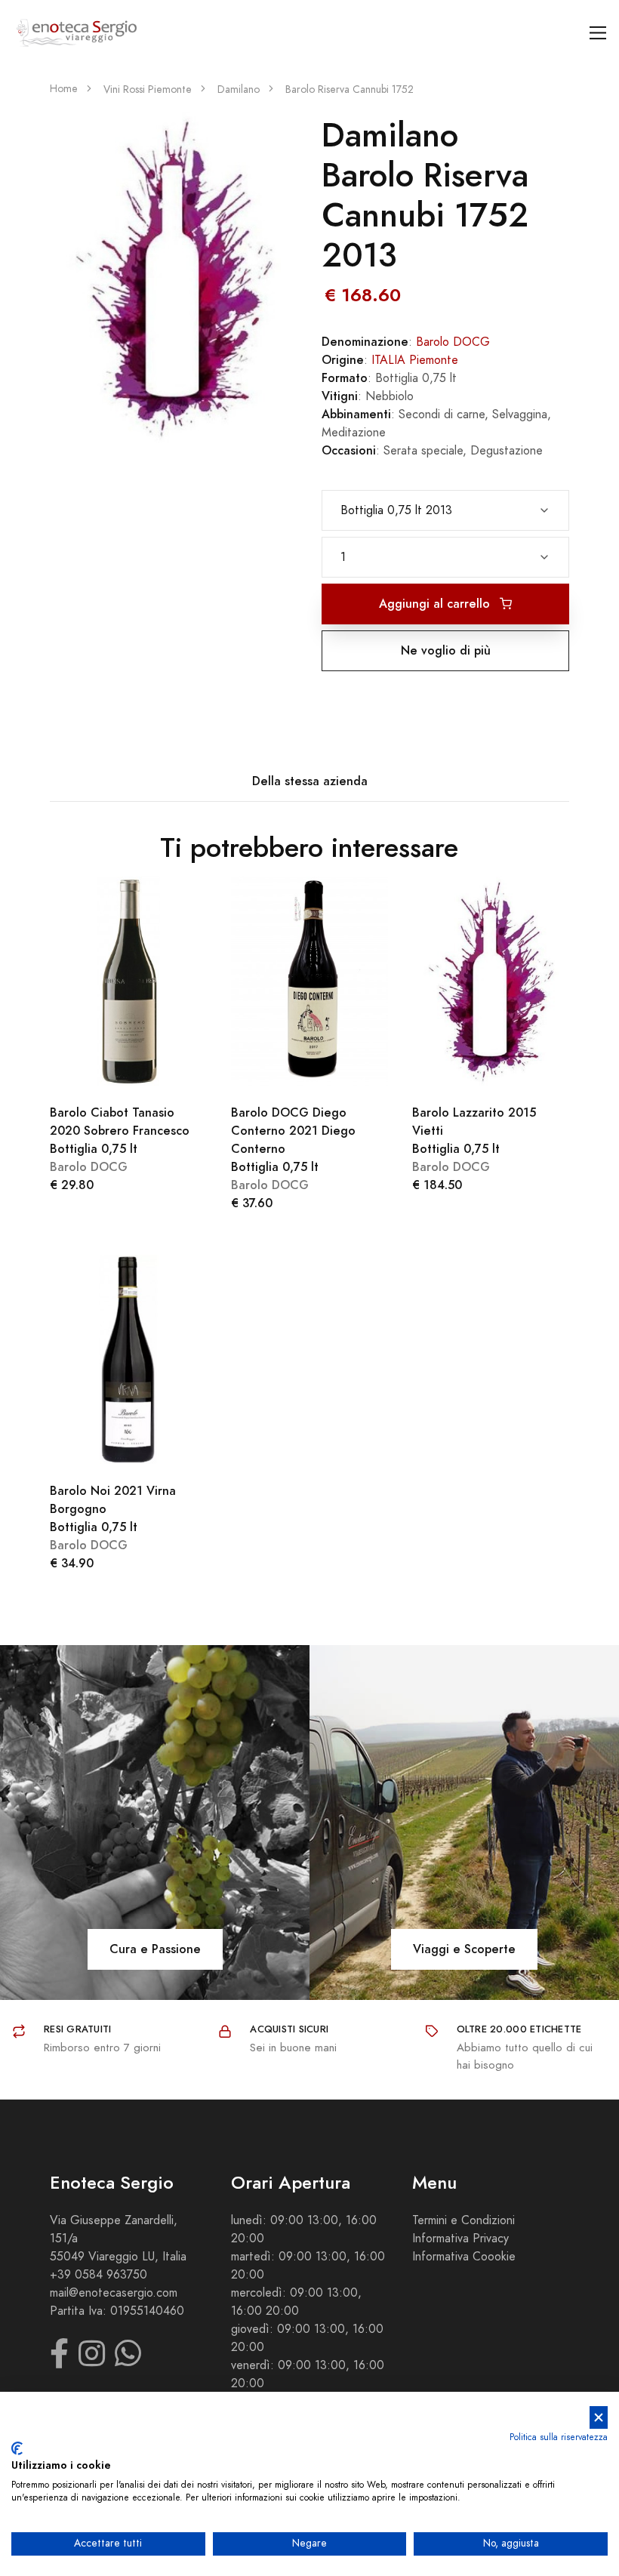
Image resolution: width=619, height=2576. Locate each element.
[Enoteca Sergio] (77, 33)
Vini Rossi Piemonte (148, 89)
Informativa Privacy (460, 2239)
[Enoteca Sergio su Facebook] (59, 2361)
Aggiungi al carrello (436, 604)
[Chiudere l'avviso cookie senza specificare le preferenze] (599, 2418)
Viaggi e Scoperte (464, 1949)
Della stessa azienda (310, 781)
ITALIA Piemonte (415, 360)
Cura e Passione (155, 1949)
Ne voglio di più (446, 650)
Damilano (239, 89)
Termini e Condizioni (463, 2220)
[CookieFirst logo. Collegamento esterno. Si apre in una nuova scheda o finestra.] (17, 2448)
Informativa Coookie (464, 2257)
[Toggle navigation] (598, 33)
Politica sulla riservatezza (559, 2437)
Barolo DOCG (453, 342)
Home (64, 89)
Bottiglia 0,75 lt (120, 1131)
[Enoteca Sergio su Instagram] (92, 2361)
